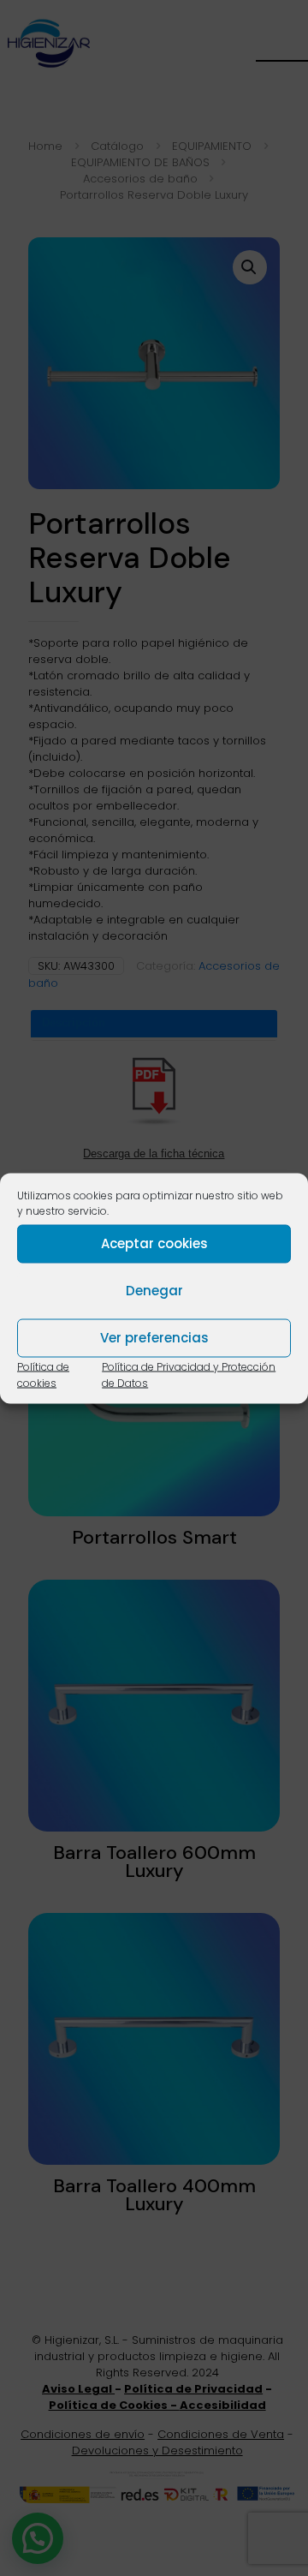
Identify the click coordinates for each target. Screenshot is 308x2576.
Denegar (154, 1291)
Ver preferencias (154, 1338)
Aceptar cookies (154, 1243)
